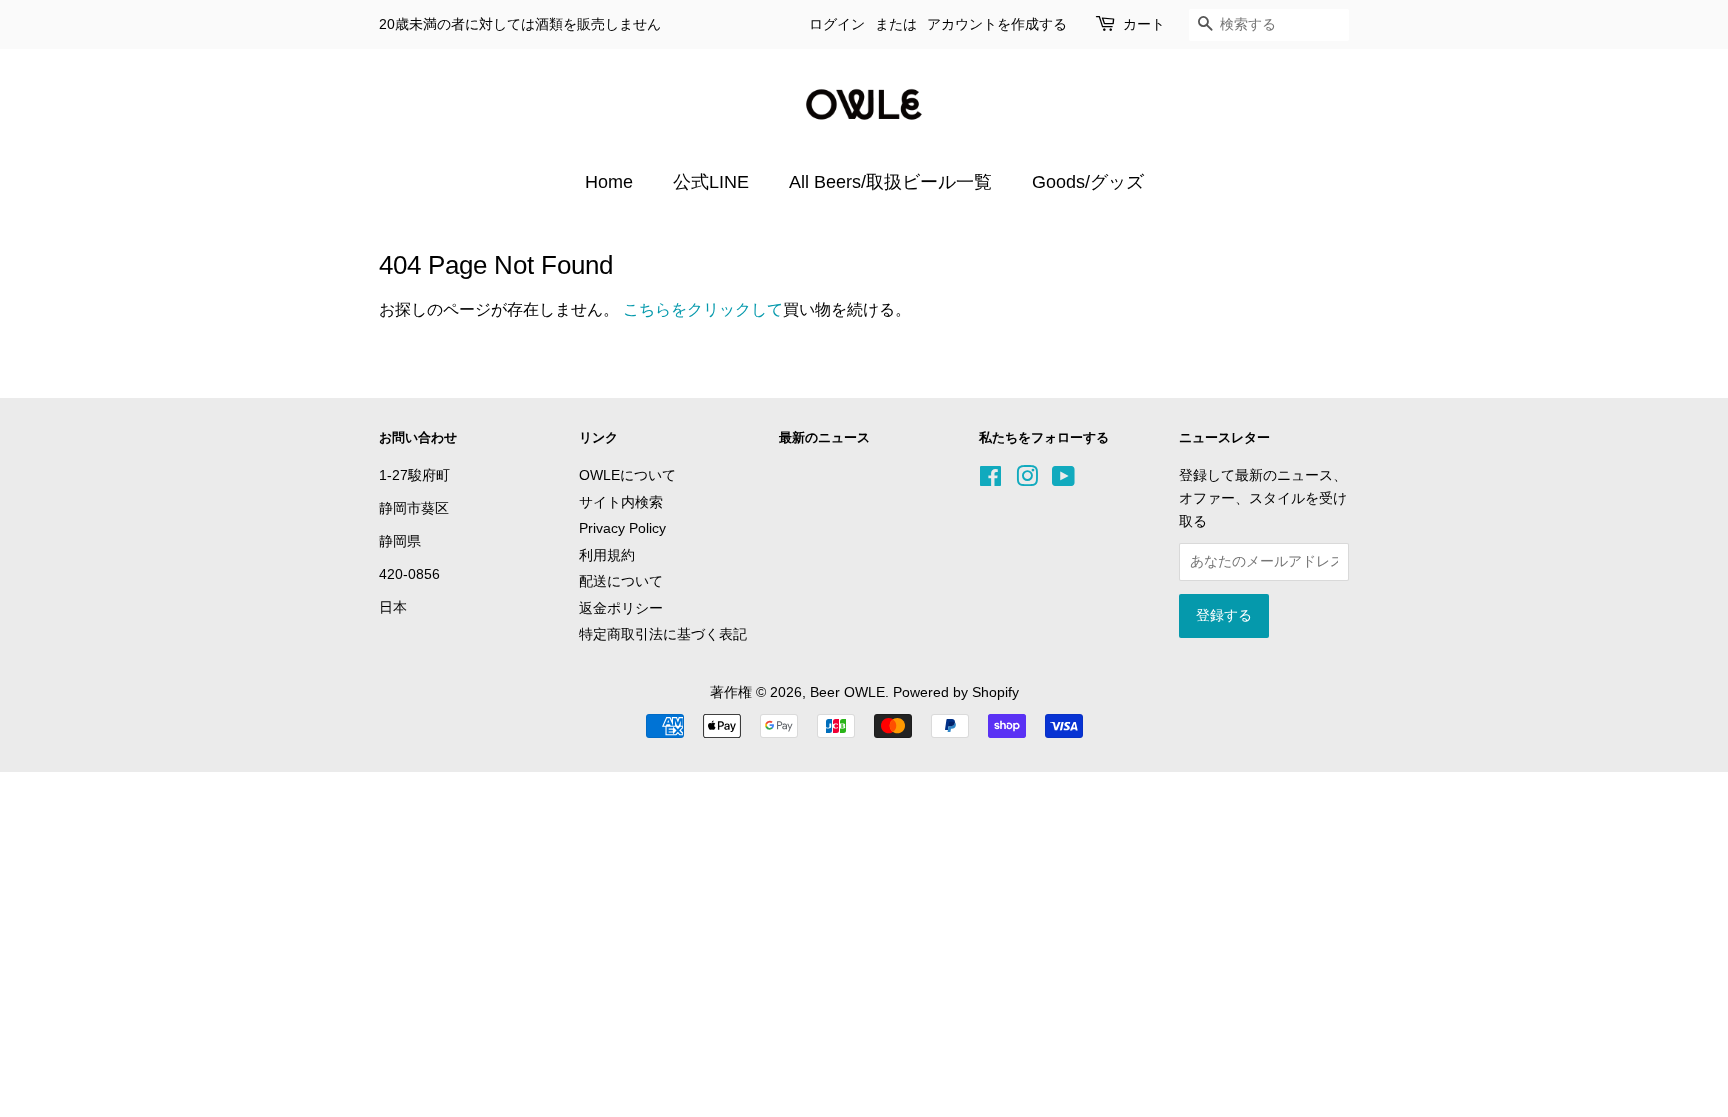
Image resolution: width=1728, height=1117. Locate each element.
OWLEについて (627, 475)
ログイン (837, 24)
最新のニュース (824, 437)
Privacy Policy (622, 528)
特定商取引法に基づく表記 (663, 634)
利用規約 (607, 555)
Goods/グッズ (1088, 182)
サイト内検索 (621, 502)
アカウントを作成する (997, 24)
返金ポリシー (621, 608)
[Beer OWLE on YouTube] (1063, 480)
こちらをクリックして (703, 309)
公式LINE (711, 182)
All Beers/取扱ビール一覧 (890, 182)
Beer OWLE (847, 692)
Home (609, 182)
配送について (621, 581)
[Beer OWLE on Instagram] (1027, 480)
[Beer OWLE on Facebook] (990, 480)
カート (1144, 24)
